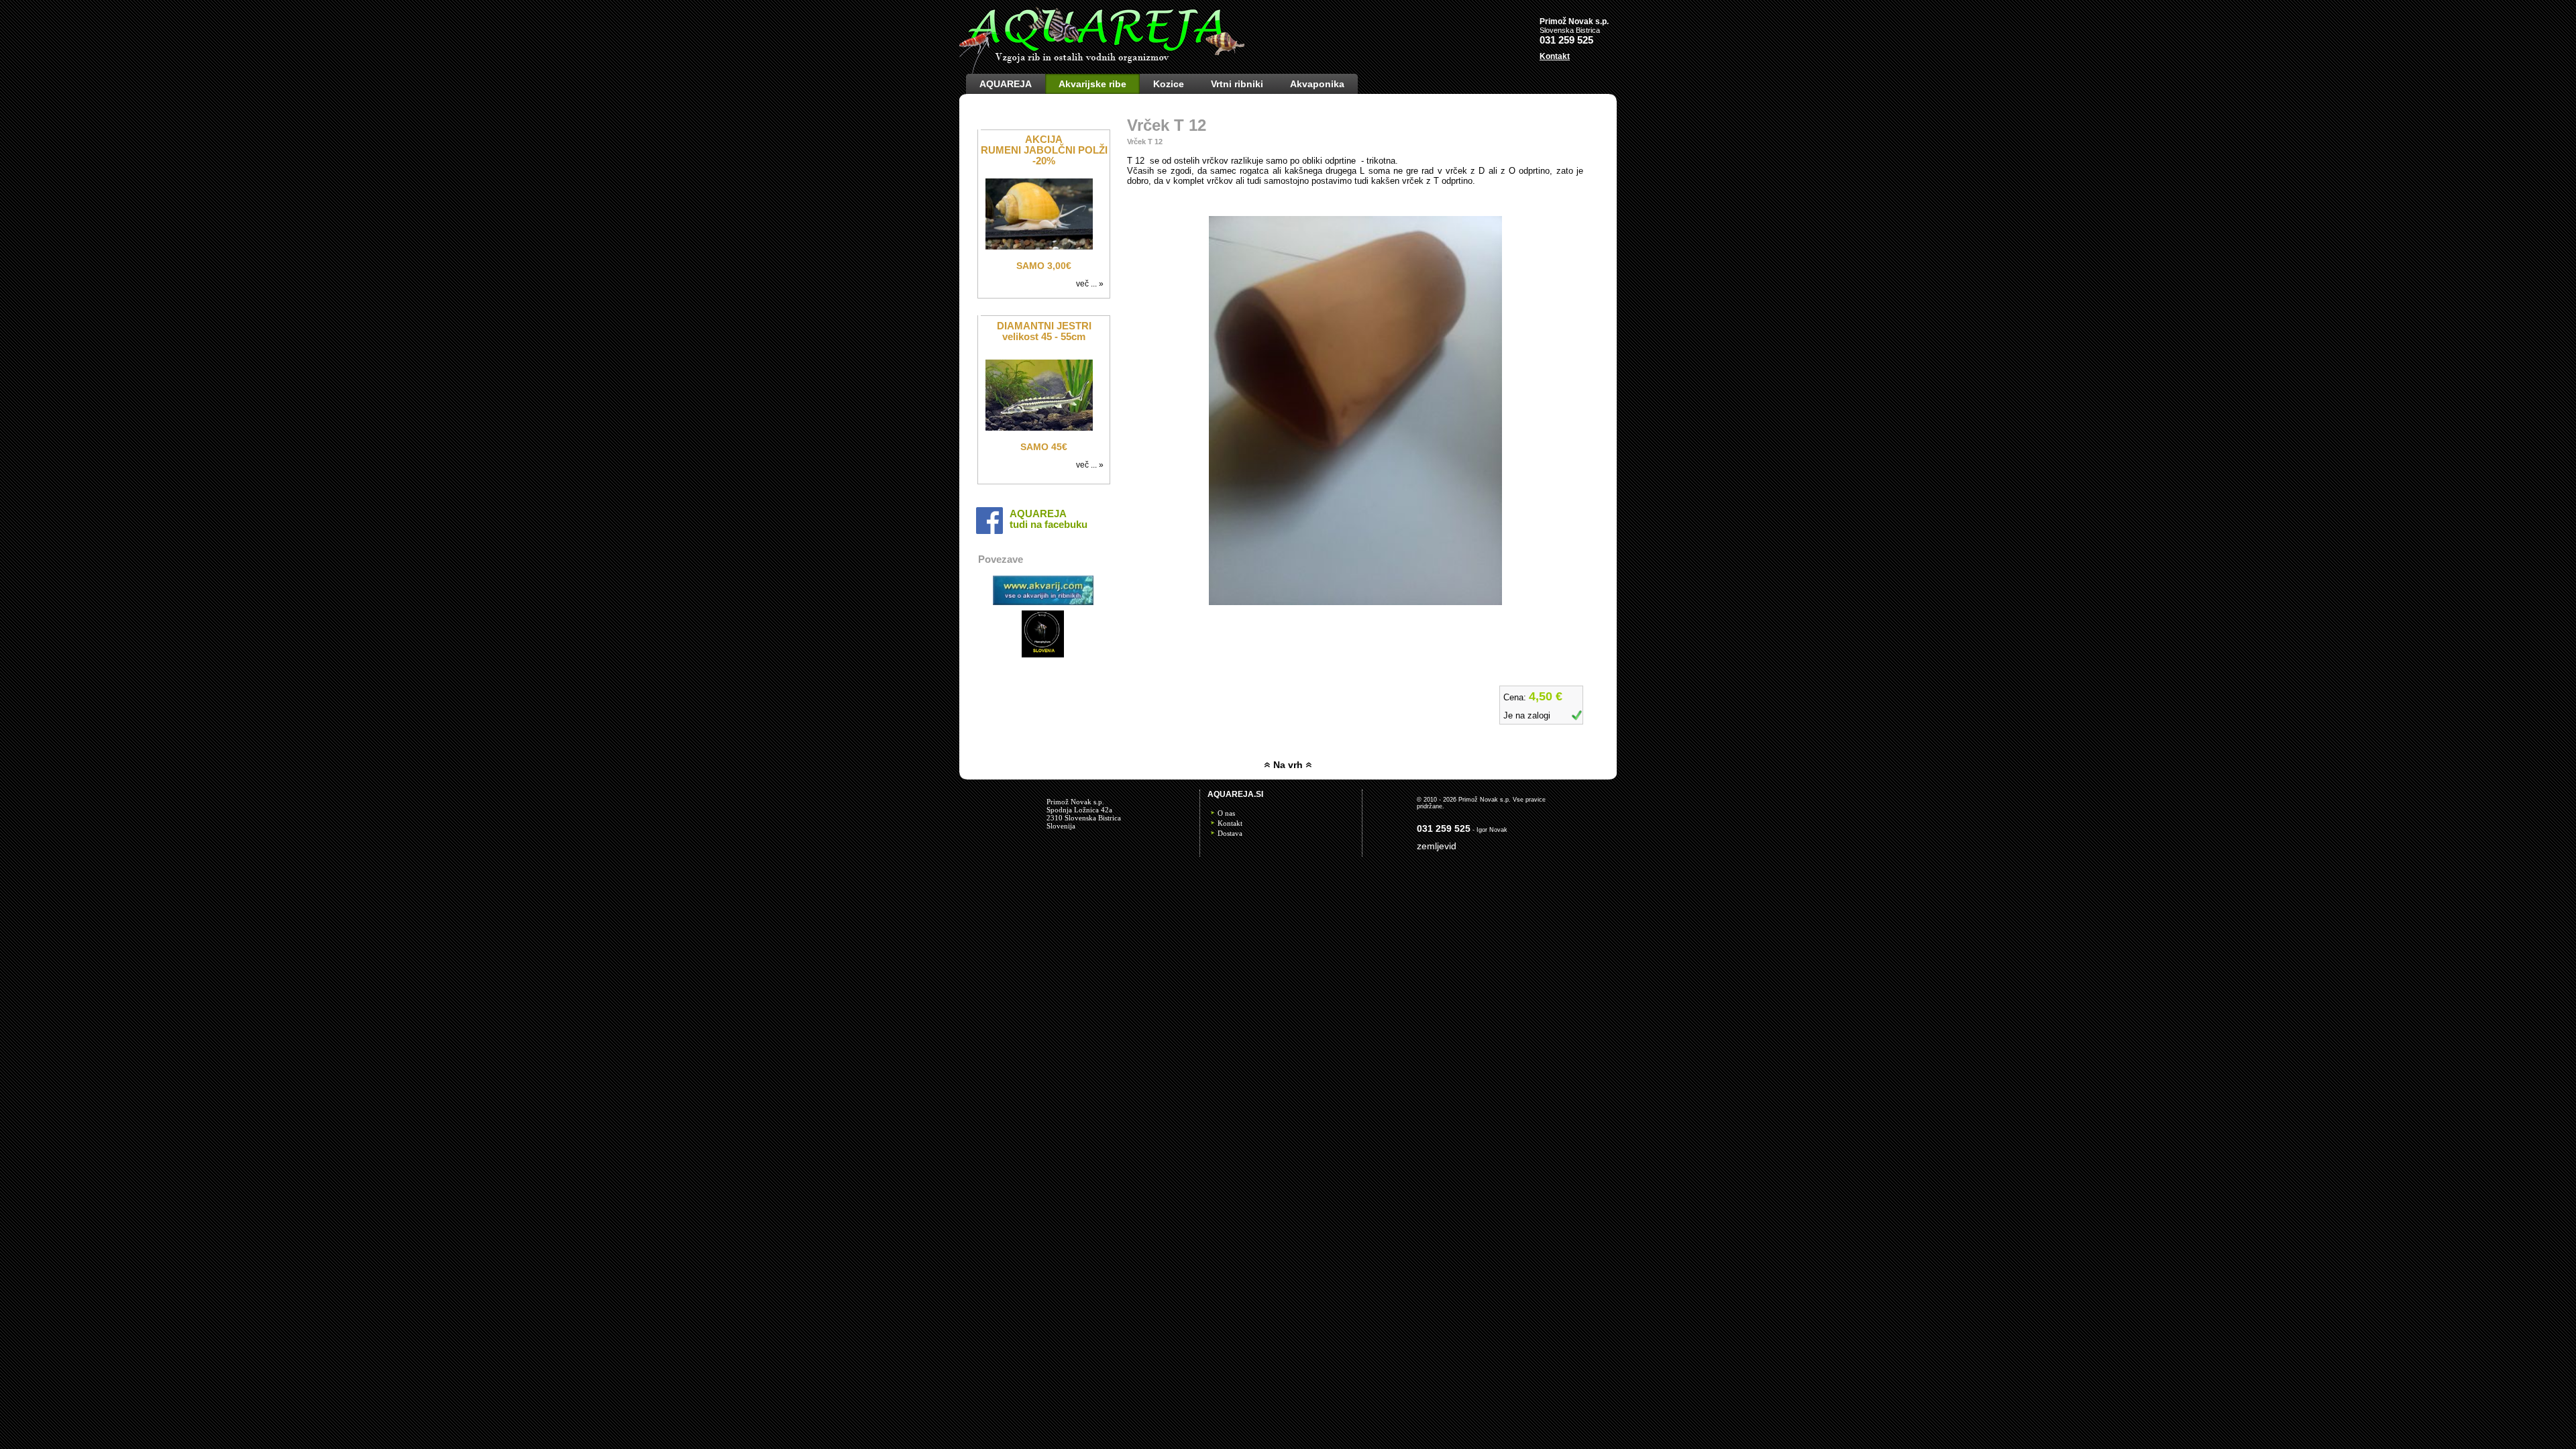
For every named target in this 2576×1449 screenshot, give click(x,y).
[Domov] (1102, 71)
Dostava (1230, 833)
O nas (1226, 813)
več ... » (1092, 284)
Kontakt (1230, 823)
